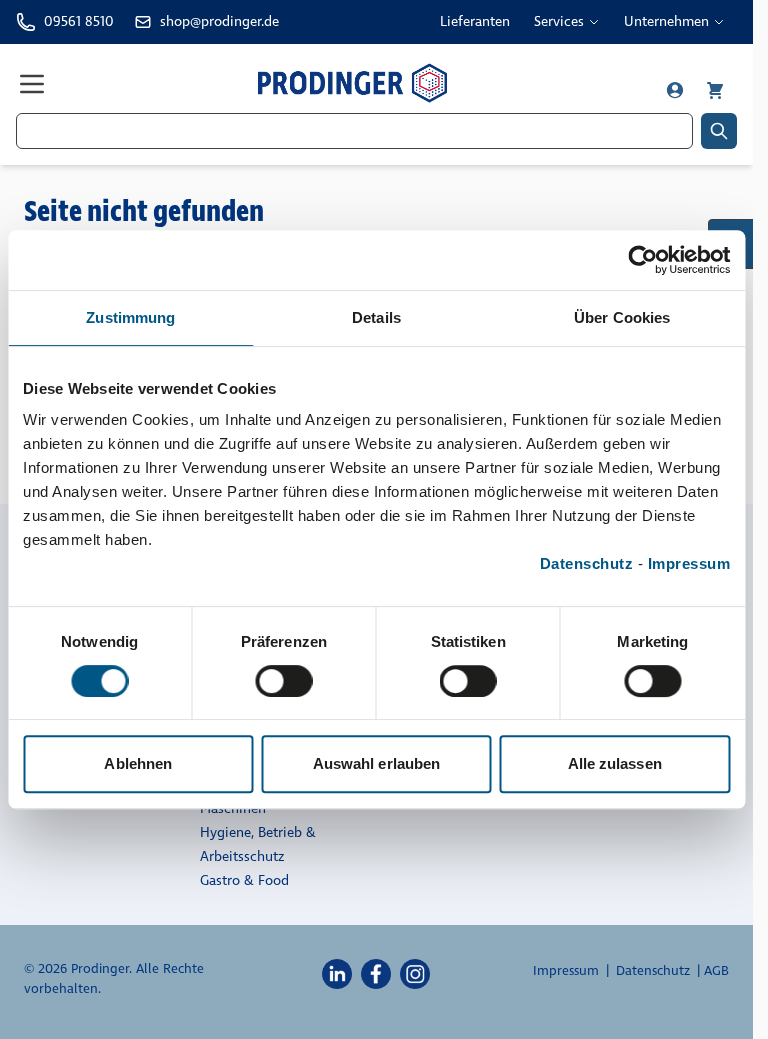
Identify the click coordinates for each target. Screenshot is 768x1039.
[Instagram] (415, 972)
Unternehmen (666, 21)
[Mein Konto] (677, 90)
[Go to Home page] (352, 82)
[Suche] (719, 131)
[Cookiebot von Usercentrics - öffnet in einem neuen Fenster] (642, 260)
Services (559, 21)
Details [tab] (376, 317)
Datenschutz (587, 563)
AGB (716, 971)
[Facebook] (376, 972)
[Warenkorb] (715, 90)
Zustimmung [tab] (130, 317)
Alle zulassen (615, 763)
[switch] (283, 681)
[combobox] (354, 131)
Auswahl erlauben (377, 763)
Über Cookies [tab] (622, 317)
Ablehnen (138, 763)
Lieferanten (475, 21)
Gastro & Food (244, 880)
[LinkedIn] (337, 972)
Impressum (689, 563)
